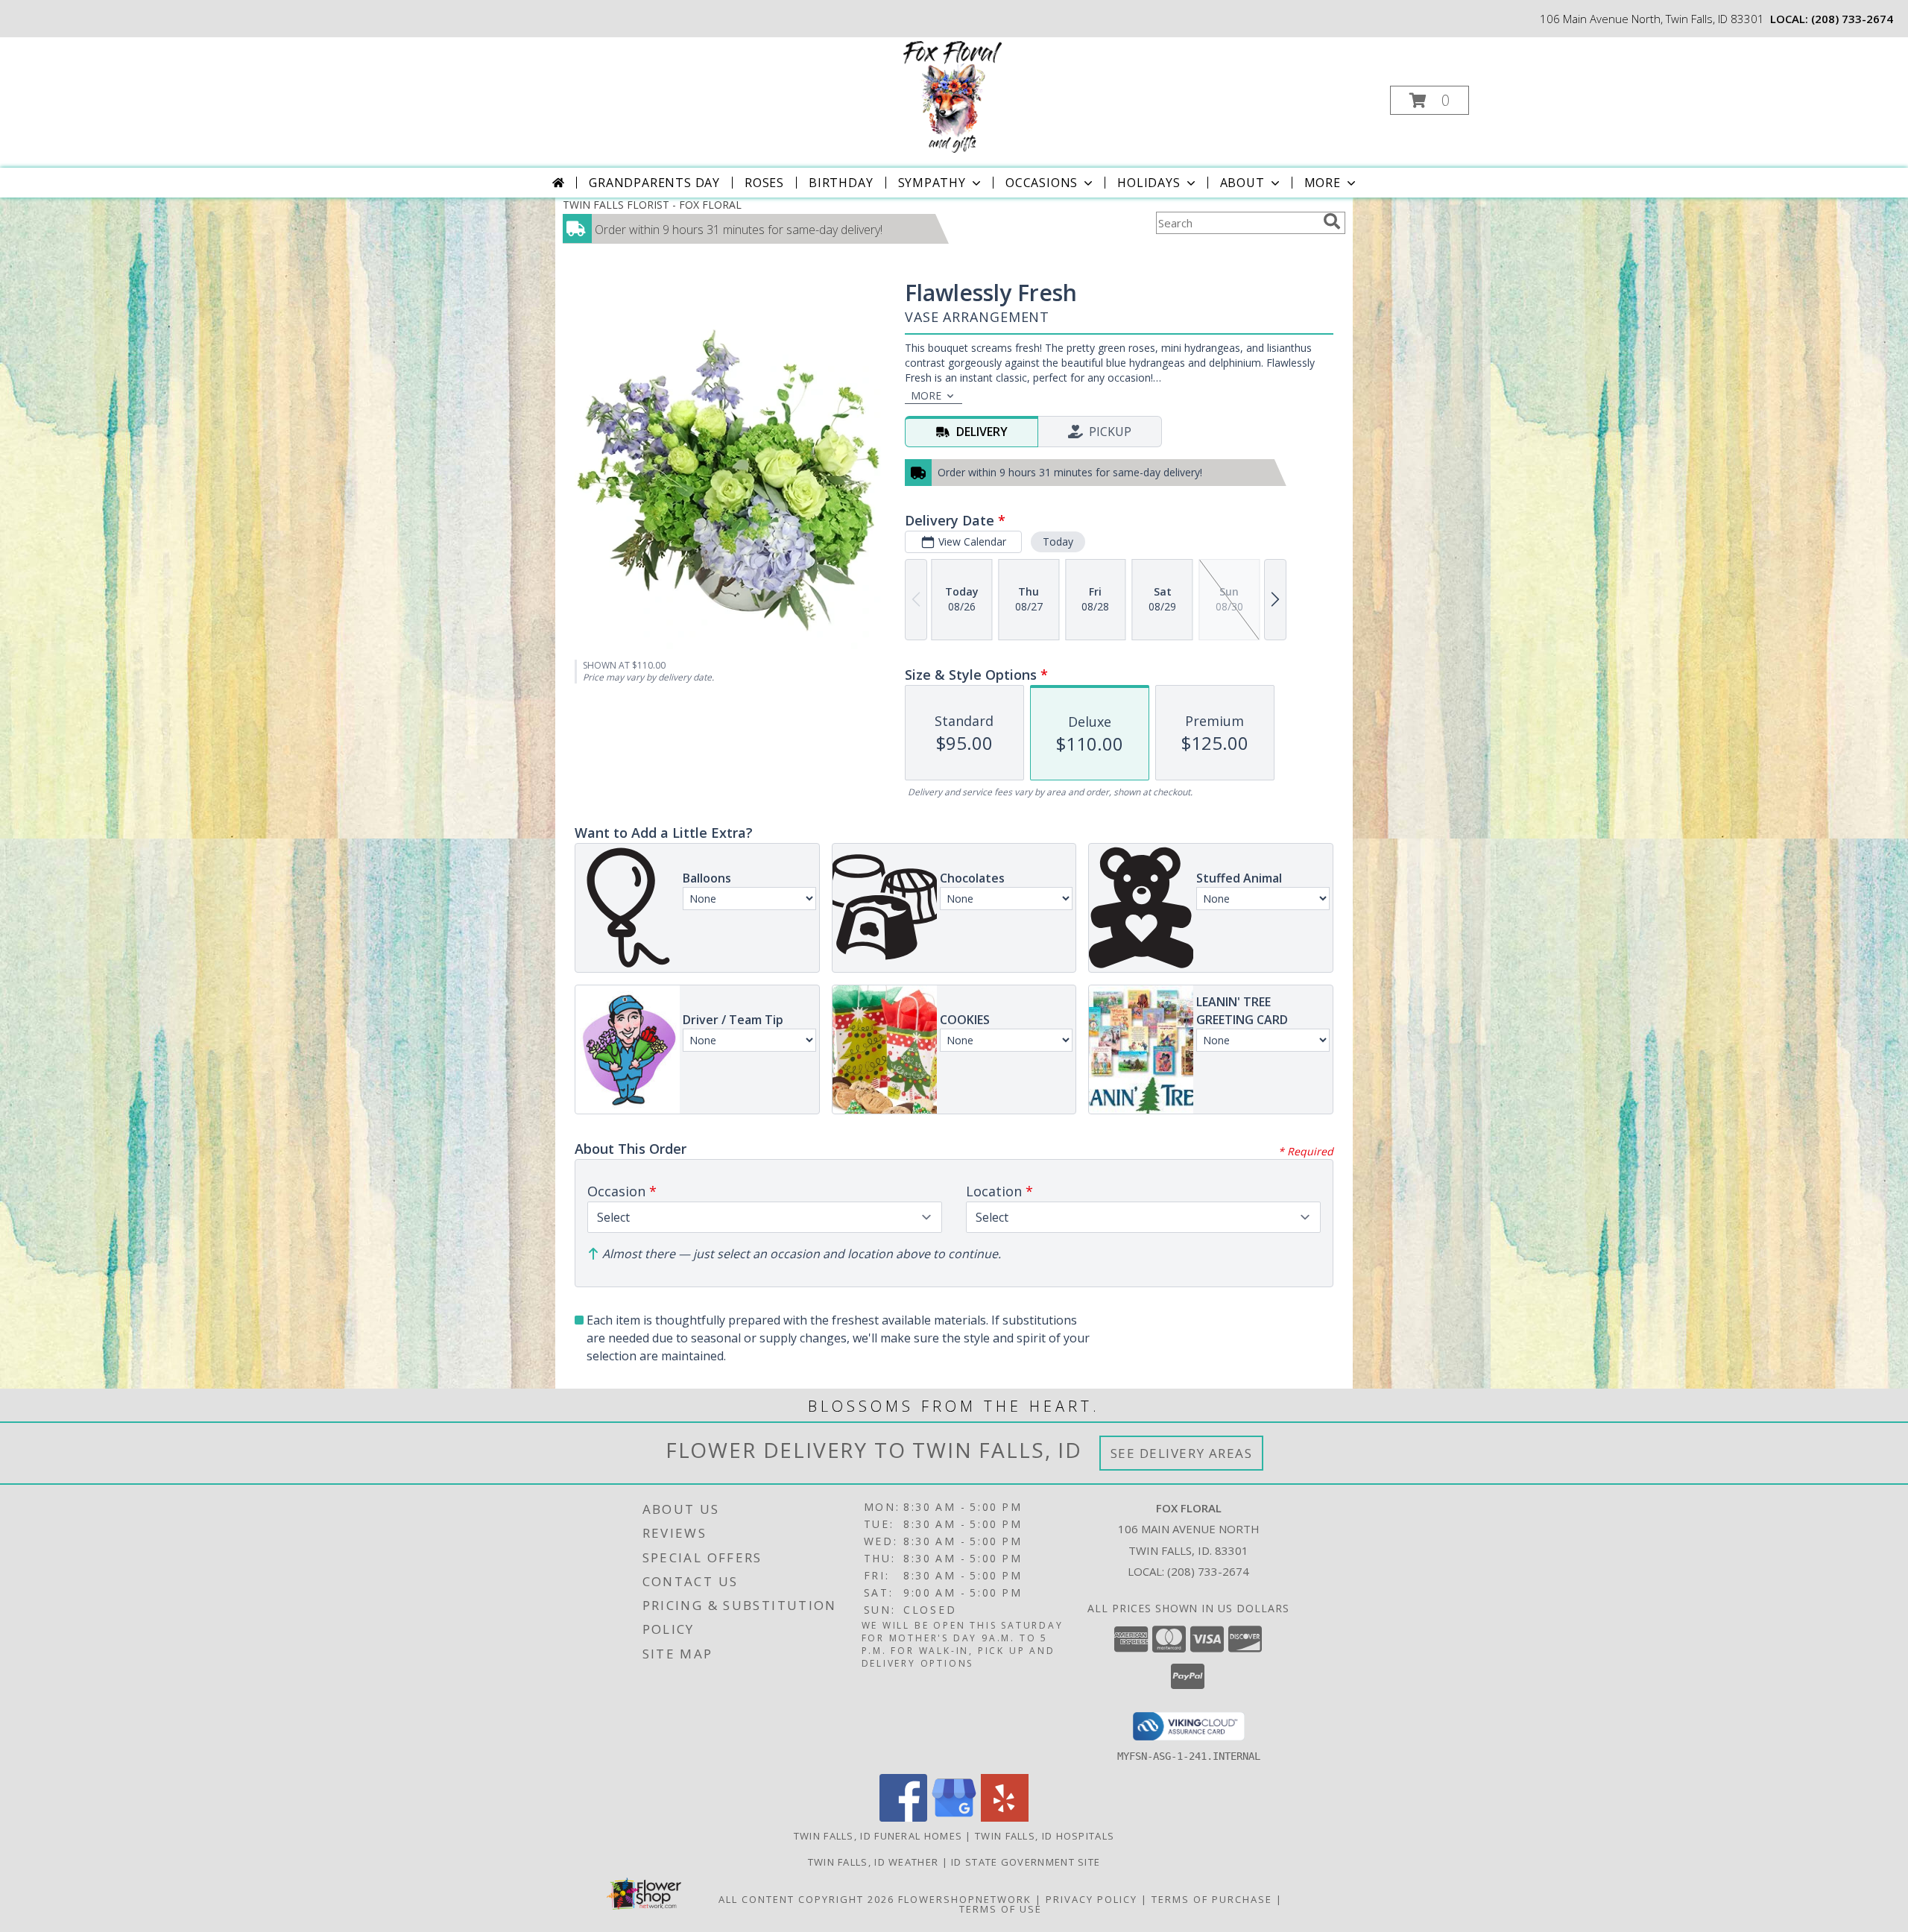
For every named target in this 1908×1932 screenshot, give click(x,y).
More (1323, 183)
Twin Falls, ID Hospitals (1045, 1836)
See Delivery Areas (1182, 1453)
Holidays (1149, 183)
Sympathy (932, 183)
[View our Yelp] (1005, 1818)
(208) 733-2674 (1852, 19)
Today (1058, 542)
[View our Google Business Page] (954, 1818)
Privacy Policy (1092, 1899)
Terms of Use (1001, 1909)
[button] (1430, 100)
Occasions (1042, 183)
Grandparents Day (654, 183)
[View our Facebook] (903, 1818)
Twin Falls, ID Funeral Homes (878, 1836)
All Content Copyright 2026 (806, 1899)
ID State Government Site (1026, 1862)
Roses (764, 183)
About (1242, 183)
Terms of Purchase (1212, 1899)
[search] (1332, 221)
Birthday (841, 183)
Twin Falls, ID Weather (874, 1862)
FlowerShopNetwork (965, 1899)
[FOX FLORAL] (953, 96)
